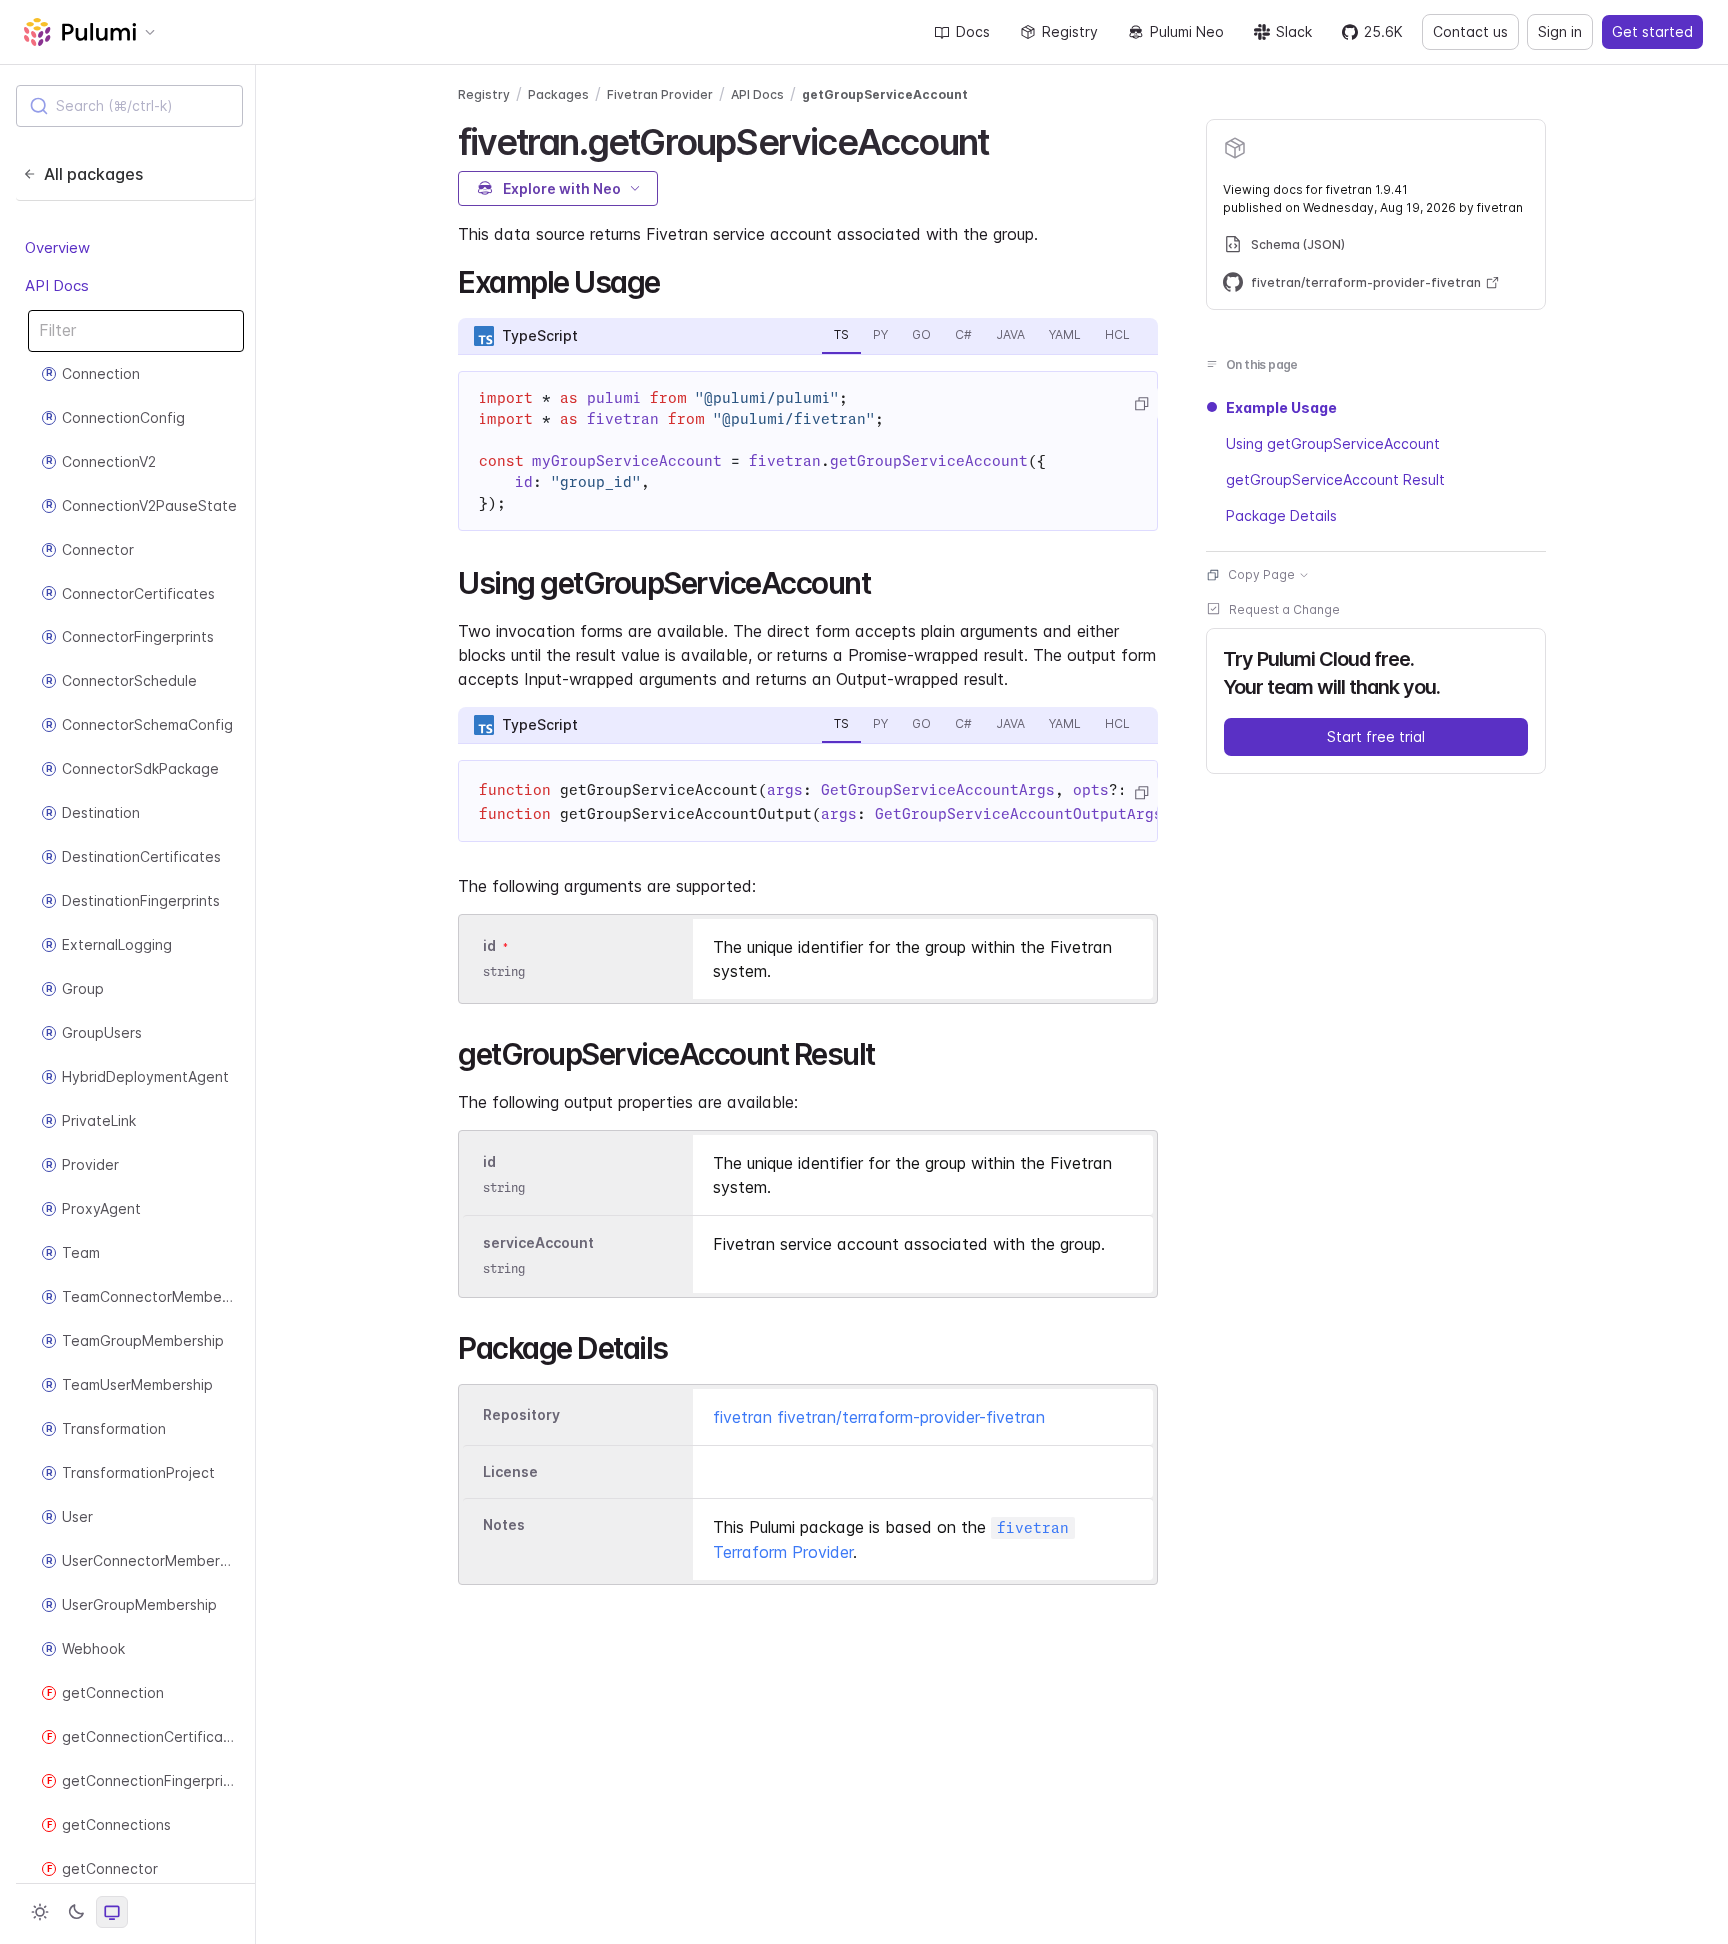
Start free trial (1376, 736)
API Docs (57, 285)
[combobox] (129, 106)
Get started (1652, 31)
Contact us (1470, 31)
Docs (973, 31)
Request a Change (1284, 609)
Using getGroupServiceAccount (1333, 443)
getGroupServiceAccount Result (1335, 479)
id (489, 945)
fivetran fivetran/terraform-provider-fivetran (879, 1417)
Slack (1294, 31)
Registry (1070, 31)
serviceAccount (538, 1242)
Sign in (1560, 31)
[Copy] (1141, 404)
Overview (57, 247)
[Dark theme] (76, 1912)
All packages (93, 174)
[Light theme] (40, 1912)
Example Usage (1281, 407)
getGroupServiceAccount (885, 94)
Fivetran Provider (660, 94)
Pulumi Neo (1187, 31)
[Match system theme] (112, 1912)
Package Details (1281, 515)
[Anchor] (1005, 139)
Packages (558, 94)
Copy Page (1261, 574)
